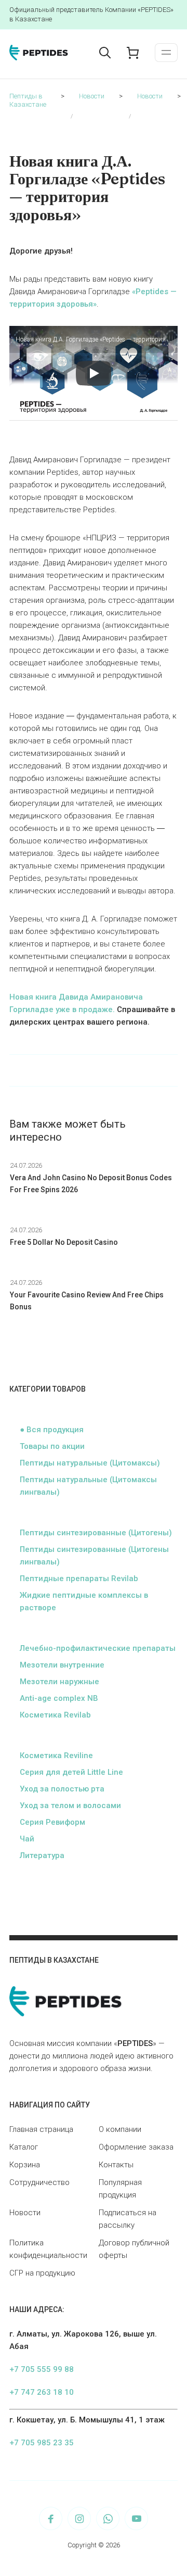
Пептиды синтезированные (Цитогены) (96, 1533)
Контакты (116, 2165)
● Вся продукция (52, 1430)
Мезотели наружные (59, 1682)
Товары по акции (52, 1446)
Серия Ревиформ (52, 1822)
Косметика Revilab (55, 1715)
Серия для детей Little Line (71, 1772)
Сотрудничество (39, 2182)
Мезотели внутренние (62, 1665)
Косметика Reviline (56, 1756)
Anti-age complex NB (59, 1698)
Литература (42, 1855)
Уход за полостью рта (62, 1789)
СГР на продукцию (42, 2273)
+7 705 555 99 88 (42, 2369)
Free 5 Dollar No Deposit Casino (64, 1242)
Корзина (25, 2165)
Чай (27, 1839)
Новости (25, 2213)
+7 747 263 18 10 (42, 2392)
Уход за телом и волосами (70, 1805)
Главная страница (41, 2129)
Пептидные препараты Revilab (79, 1579)
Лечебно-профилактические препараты (98, 1648)
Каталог (24, 2147)
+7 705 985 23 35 (42, 2443)
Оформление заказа (136, 2147)
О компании (120, 2129)
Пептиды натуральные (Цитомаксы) (90, 1463)
